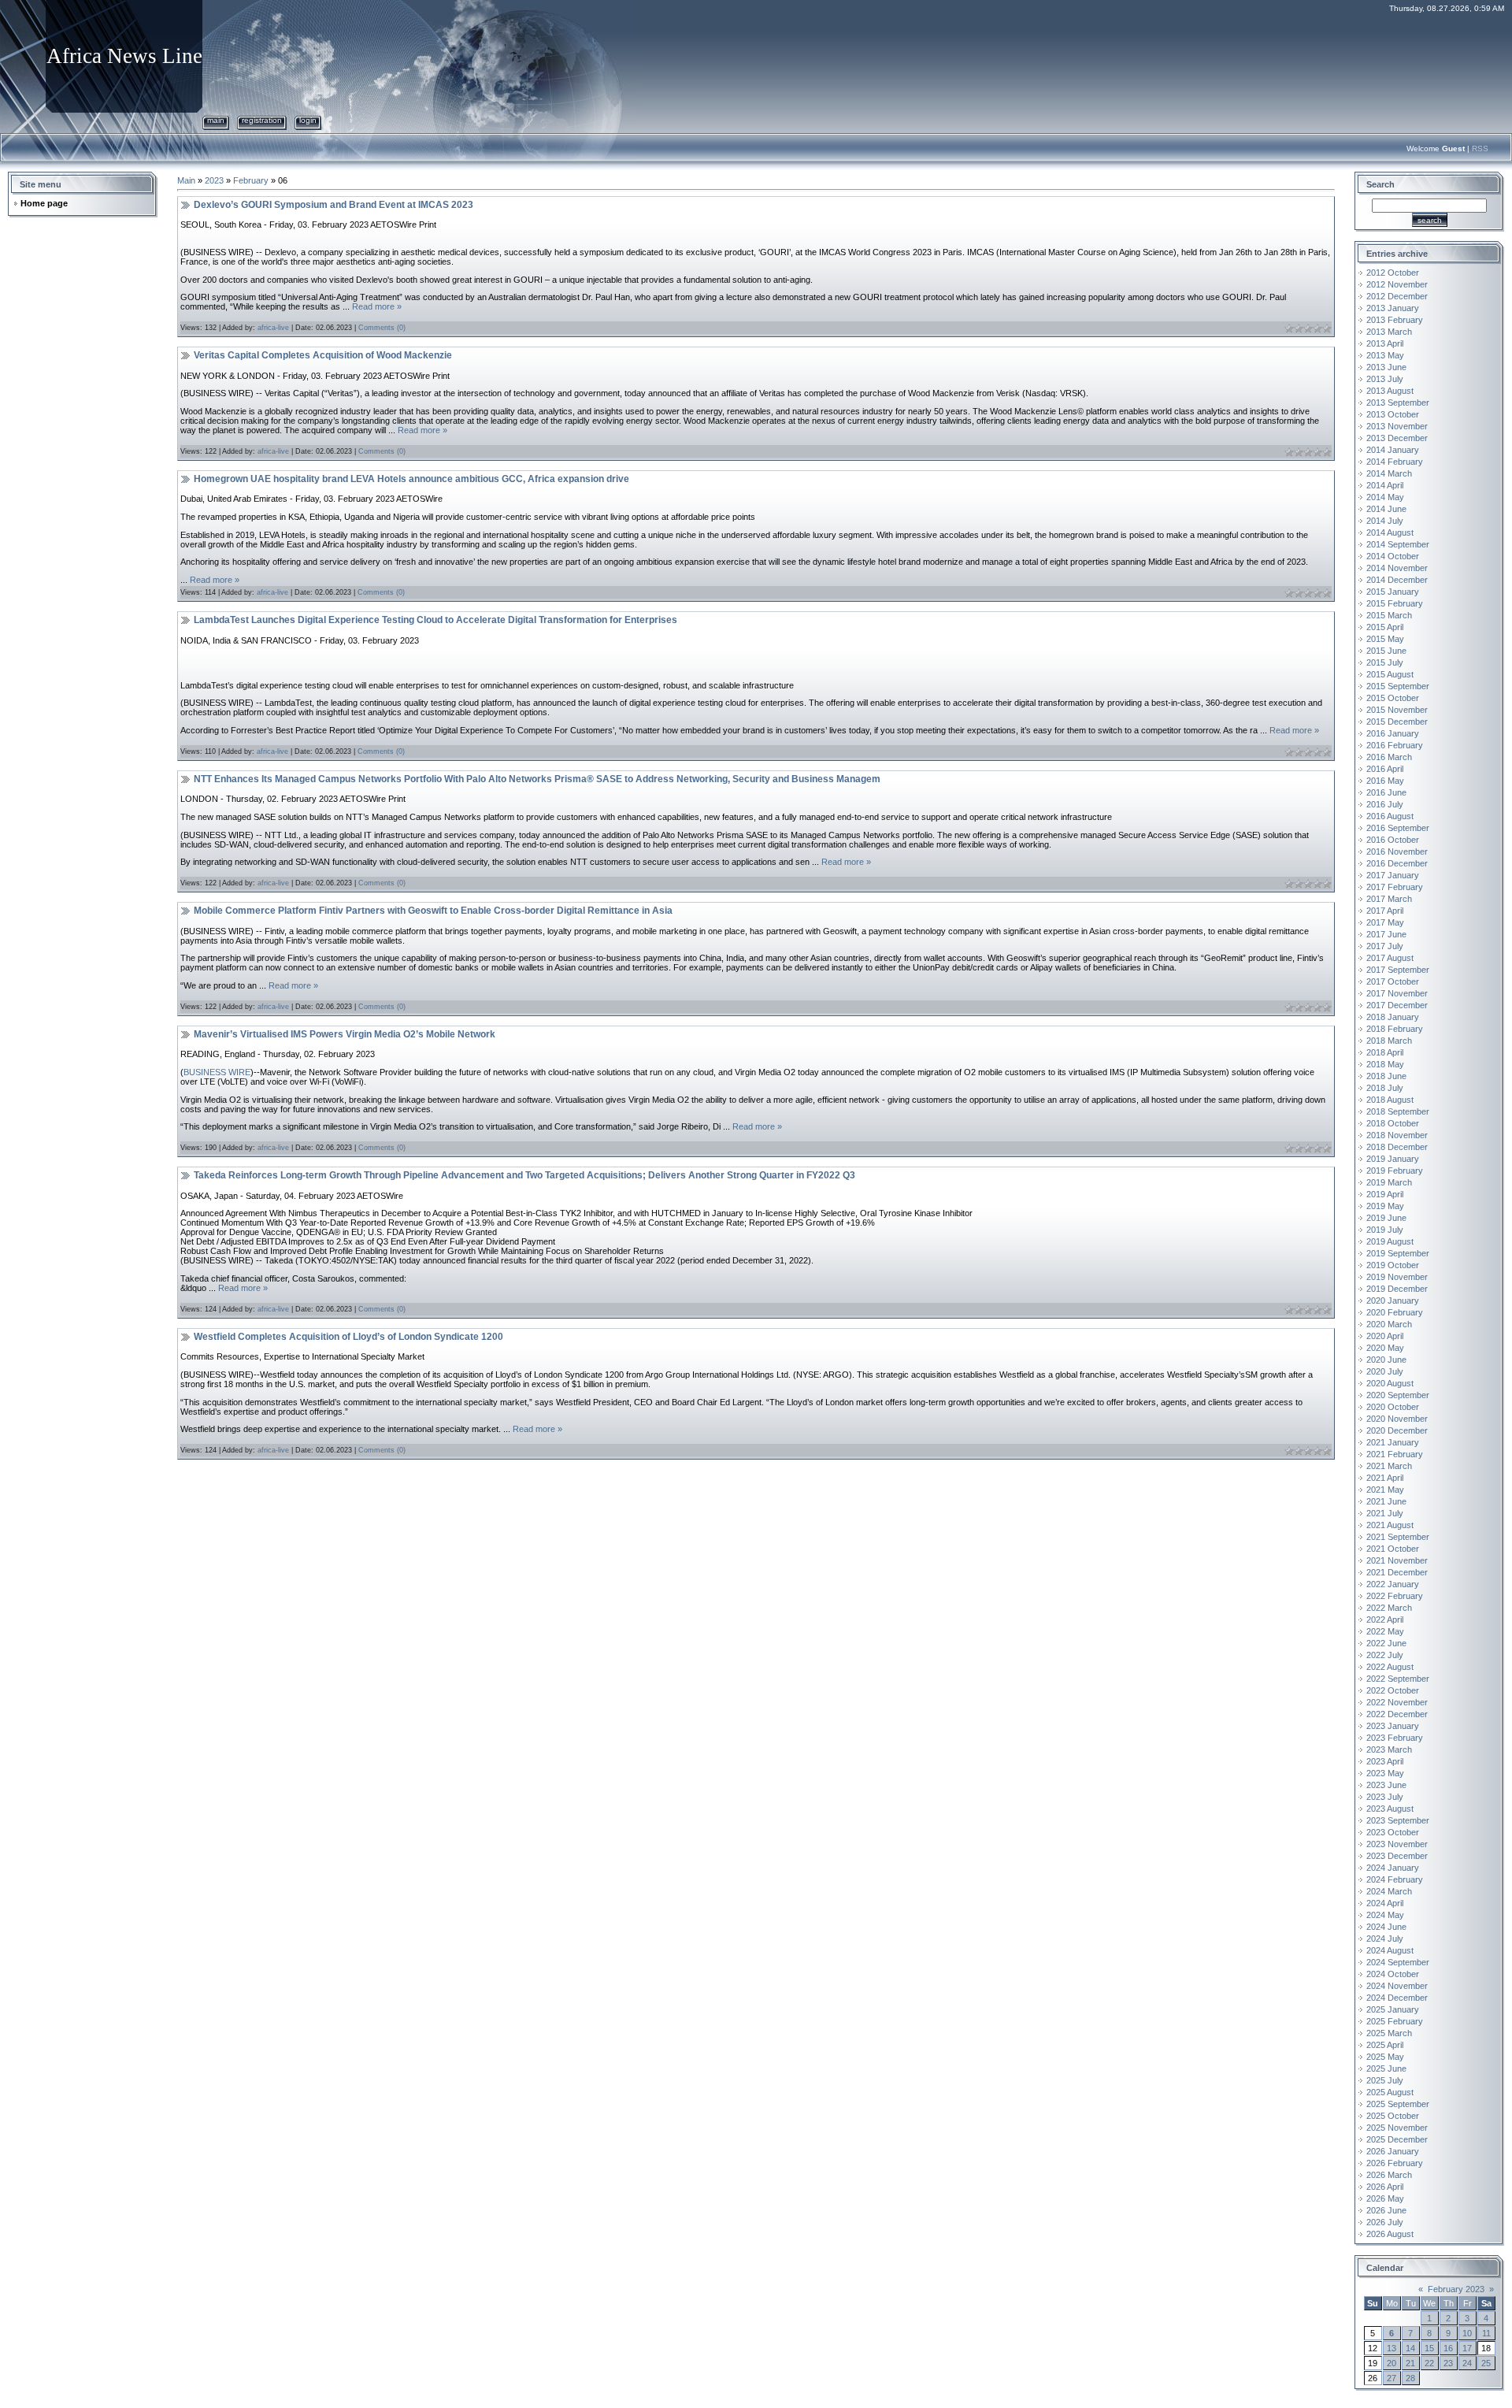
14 (1410, 2348)
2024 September (1398, 1962)
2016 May (1385, 781)
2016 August (1390, 816)
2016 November (1397, 852)
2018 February (1395, 1029)
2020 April (1385, 1336)
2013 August (1390, 391)
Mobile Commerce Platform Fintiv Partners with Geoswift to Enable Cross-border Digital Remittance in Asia (433, 911)
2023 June (1386, 1785)
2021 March (1389, 1466)
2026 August (1390, 2234)
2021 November (1397, 1560)
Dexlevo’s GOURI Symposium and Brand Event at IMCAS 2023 (334, 205)
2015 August (1390, 674)
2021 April (1385, 1478)
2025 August (1390, 2092)
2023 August (1390, 1809)
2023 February (1395, 1738)
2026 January (1393, 2151)
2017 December (1397, 1005)
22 (1429, 2363)
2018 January (1393, 1017)
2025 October (1393, 2116)
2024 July (1385, 1939)
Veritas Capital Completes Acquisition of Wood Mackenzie (323, 355)
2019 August (1390, 1241)
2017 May (1385, 922)
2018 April (1385, 1052)
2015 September (1398, 686)
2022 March (1389, 1608)
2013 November (1397, 426)
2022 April (1385, 1620)
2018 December (1397, 1147)
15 (1429, 2348)
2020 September (1398, 1395)
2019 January (1393, 1159)
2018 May (1385, 1064)
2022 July (1385, 1655)
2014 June (1386, 509)
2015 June (1386, 651)
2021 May (1385, 1490)
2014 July (1385, 521)
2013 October (1393, 414)
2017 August (1390, 958)
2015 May (1385, 639)
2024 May (1385, 1915)
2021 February (1395, 1454)
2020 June (1386, 1360)
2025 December (1397, 2139)
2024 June (1386, 1927)
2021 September (1398, 1537)
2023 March (1389, 1749)
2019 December (1397, 1289)
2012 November (1397, 284)
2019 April (1385, 1194)
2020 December (1397, 1430)
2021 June (1386, 1501)
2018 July (1385, 1088)
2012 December (1397, 296)
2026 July (1385, 2222)
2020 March (1389, 1324)
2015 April (1385, 627)
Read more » (377, 306)
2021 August (1390, 1525)
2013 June (1386, 367)
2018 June (1386, 1076)
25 (1486, 2363)
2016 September (1398, 828)
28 (1410, 2378)
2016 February (1395, 745)
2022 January (1393, 1584)
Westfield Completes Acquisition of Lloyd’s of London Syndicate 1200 (348, 1337)
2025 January (1393, 2009)
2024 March (1389, 1891)
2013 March (1389, 332)
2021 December (1397, 1572)
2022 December (1397, 1714)
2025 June (1386, 2069)
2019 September (1398, 1253)
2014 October (1393, 556)
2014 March (1389, 473)
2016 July (1385, 804)
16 (1448, 2348)
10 (1467, 2333)
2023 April (1385, 1761)
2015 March (1389, 615)
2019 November (1397, 1277)
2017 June (1386, 934)
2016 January (1393, 733)
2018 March (1389, 1041)
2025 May (1385, 2057)
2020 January (1393, 1300)
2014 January (1393, 450)
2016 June (1386, 792)
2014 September (1398, 544)
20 (1392, 2363)
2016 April (1385, 769)
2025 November (1397, 2128)
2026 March (1389, 2175)
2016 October (1393, 840)
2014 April (1385, 485)
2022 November (1397, 1702)
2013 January (1393, 308)
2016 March (1389, 757)
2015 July (1385, 662)
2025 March (1389, 2033)
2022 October (1393, 1690)
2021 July (1385, 1513)
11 (1486, 2333)
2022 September (1398, 1679)
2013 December (1397, 438)
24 (1467, 2363)
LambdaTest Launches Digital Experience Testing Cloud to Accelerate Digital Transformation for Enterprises (435, 620)
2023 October (1393, 1832)
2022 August (1390, 1667)
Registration (262, 120)
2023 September (1398, 1820)
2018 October (1393, 1123)
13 (1392, 2348)
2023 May (1385, 1773)
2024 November (1397, 1986)
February (251, 180)
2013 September (1398, 403)
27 (1392, 2378)
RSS (1480, 148)
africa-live (273, 328)
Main (216, 120)
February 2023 (1456, 2289)
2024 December (1397, 1998)
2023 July (1385, 1797)
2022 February (1395, 1596)
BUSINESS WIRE (217, 1072)
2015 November (1397, 710)
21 (1410, 2363)
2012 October (1393, 273)
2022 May (1385, 1631)
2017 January (1393, 875)
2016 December (1397, 863)
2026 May (1385, 2198)
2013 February (1395, 320)
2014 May (1385, 497)
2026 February (1395, 2163)
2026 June (1386, 2210)
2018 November (1397, 1135)
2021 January (1393, 1442)
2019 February (1395, 1171)
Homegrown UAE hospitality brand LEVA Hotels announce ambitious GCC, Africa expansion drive (411, 479)
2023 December (1397, 1856)
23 (1448, 2363)
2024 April (1385, 1903)
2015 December (1397, 722)
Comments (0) (382, 328)
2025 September (1398, 2104)
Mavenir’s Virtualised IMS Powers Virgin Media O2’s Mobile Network (345, 1034)
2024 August (1390, 1950)
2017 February (1395, 887)
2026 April (1385, 2187)
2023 (214, 180)
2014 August (1390, 532)
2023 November (1397, 1844)
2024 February (1395, 1879)
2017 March (1389, 899)
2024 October (1393, 1974)
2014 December (1397, 580)
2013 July (1385, 379)
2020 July (1385, 1371)
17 (1467, 2348)
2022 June (1386, 1643)
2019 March (1389, 1182)
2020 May (1385, 1348)
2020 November (1397, 1419)
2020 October (1393, 1407)
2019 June (1386, 1218)
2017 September (1398, 970)
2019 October (1393, 1265)
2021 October (1393, 1549)
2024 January (1393, 1868)
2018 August (1390, 1100)
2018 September (1398, 1111)
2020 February (1395, 1312)
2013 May (1385, 355)
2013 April (1385, 343)
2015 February (1395, 603)
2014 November (1397, 568)
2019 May (1385, 1206)
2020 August (1390, 1383)
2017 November (1397, 993)
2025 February (1395, 2021)
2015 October (1393, 698)
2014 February (1395, 462)
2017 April (1385, 911)
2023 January (1393, 1726)
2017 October (1393, 981)
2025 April (1385, 2045)
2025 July (1385, 2080)
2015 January (1393, 592)
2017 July (1385, 946)
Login (308, 120)
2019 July (1385, 1230)
